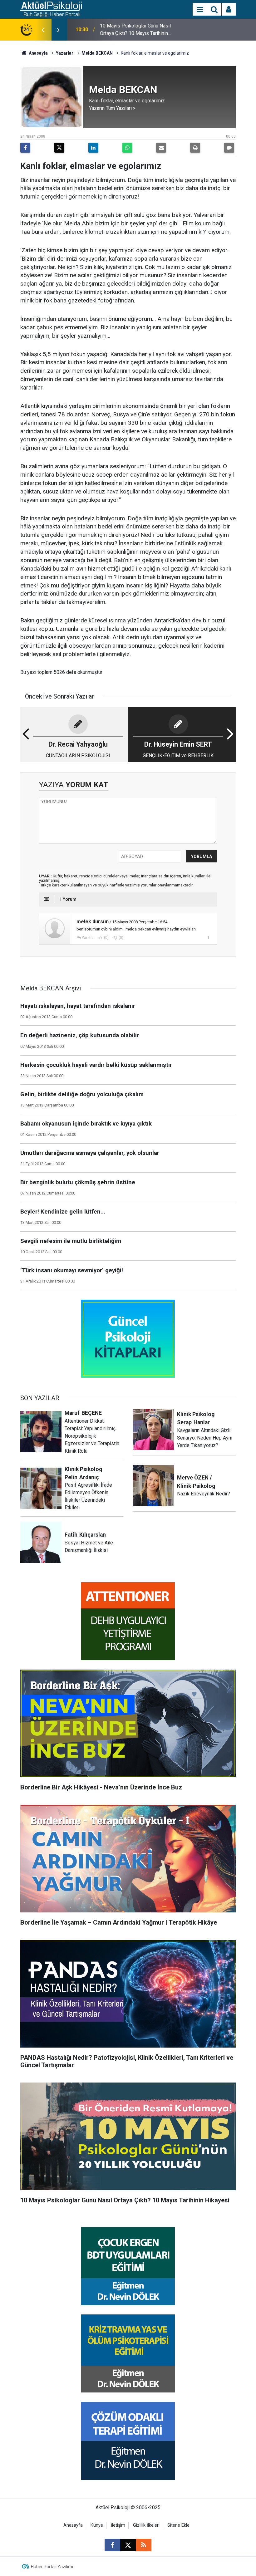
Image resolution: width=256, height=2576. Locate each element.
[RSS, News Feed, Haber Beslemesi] (144, 2545)
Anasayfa (38, 53)
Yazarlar (65, 53)
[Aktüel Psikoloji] (51, 9)
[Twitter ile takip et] (128, 2545)
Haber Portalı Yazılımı (52, 2567)
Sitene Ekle (178, 2525)
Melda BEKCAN (97, 53)
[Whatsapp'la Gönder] (127, 148)
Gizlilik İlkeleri (146, 2525)
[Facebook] (25, 148)
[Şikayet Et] (208, 937)
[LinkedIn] (93, 148)
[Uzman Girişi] (229, 10)
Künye (97, 2525)
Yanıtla (88, 938)
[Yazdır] (195, 148)
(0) (106, 938)
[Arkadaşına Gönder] (161, 148)
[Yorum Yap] (229, 148)
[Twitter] (59, 148)
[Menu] (200, 10)
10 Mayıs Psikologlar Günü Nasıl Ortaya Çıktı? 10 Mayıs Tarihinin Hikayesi (135, 30)
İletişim (118, 2525)
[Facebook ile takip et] (112, 2545)
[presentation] (43, 30)
